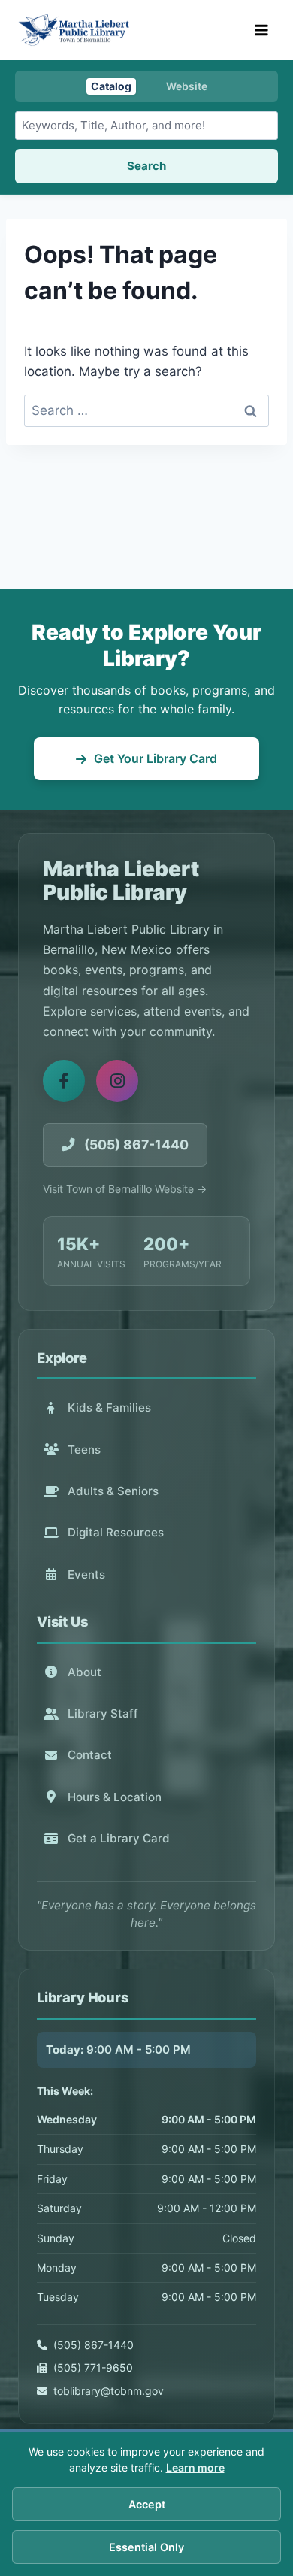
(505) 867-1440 (94, 2345)
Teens (84, 1450)
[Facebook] (64, 1081)
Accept (147, 2504)
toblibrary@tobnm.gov (109, 2391)
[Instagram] (117, 1081)
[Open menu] (261, 30)
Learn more (195, 2467)
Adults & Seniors (113, 1491)
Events (86, 1574)
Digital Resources (116, 1532)
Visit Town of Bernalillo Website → (125, 1189)
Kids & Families (109, 1408)
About (85, 1672)
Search (146, 166)
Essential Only (146, 2547)
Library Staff (103, 1713)
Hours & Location (115, 1797)
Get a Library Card (119, 1838)
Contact (90, 1755)
